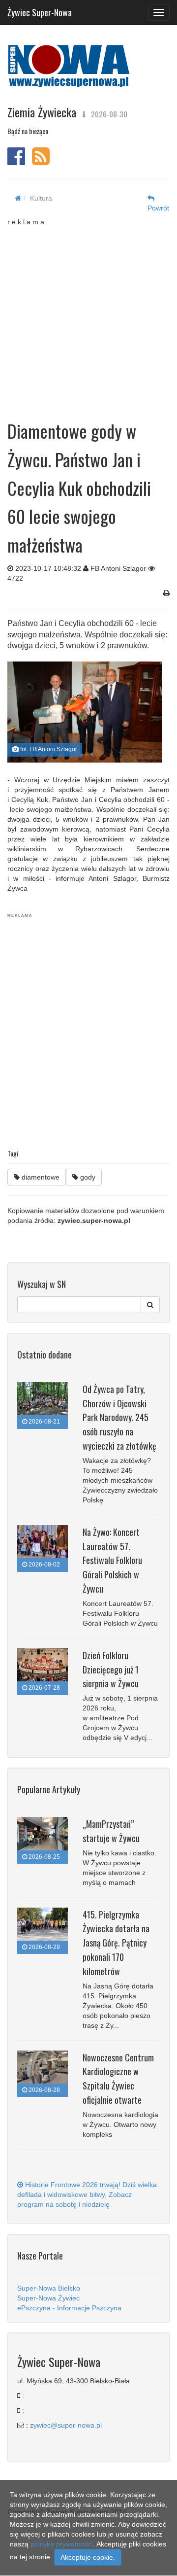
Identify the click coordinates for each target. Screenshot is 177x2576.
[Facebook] (16, 161)
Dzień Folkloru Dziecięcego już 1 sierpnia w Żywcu (111, 1670)
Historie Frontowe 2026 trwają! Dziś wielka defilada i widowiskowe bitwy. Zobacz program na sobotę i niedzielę (87, 2194)
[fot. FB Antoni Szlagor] (85, 712)
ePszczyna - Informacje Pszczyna (69, 2308)
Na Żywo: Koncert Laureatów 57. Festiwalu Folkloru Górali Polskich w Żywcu (112, 1560)
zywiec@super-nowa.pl (66, 2425)
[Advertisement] (88, 315)
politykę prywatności (62, 2544)
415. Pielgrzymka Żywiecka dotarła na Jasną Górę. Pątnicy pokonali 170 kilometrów (116, 1943)
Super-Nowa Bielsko (49, 2288)
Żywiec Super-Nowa (40, 10)
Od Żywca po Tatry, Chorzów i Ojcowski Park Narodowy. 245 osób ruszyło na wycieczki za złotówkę (119, 1417)
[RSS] (41, 161)
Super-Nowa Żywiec (48, 2298)
